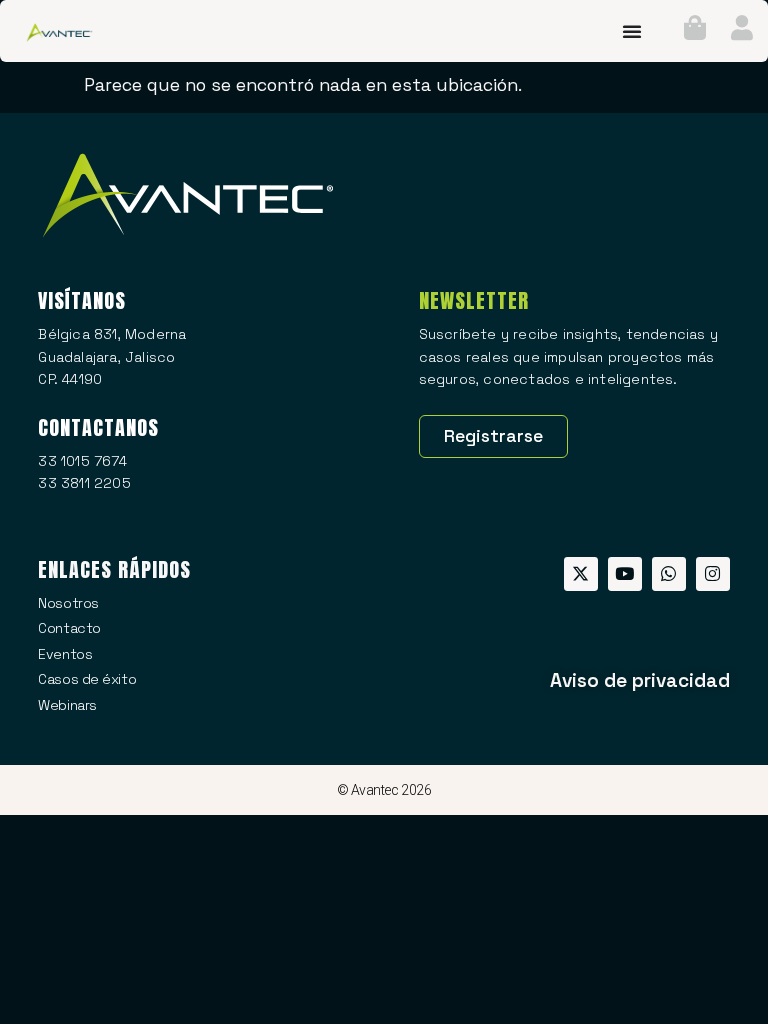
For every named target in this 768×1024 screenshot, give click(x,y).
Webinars (67, 705)
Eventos (65, 654)
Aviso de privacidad (640, 680)
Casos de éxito (87, 679)
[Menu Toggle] (632, 31)
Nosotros (68, 603)
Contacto (69, 628)
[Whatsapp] (669, 574)
